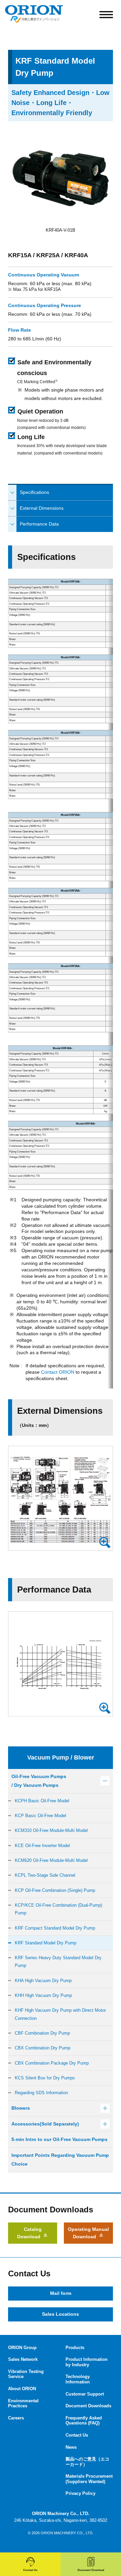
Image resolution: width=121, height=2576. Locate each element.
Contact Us (77, 2435)
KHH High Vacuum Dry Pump (43, 1995)
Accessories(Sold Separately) (45, 2124)
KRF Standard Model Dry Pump (46, 1943)
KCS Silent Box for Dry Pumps (45, 2078)
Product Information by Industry (87, 2362)
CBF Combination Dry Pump (42, 2033)
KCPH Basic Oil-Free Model (42, 1801)
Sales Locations (61, 2314)
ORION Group (22, 2348)
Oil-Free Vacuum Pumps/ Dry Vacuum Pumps (39, 1781)
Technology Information (78, 2379)
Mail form (61, 2293)
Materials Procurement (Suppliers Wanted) (89, 2479)
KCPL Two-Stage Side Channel (45, 1875)
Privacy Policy (80, 2493)
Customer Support (85, 2394)
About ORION (22, 2389)
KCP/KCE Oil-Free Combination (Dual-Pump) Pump (58, 1909)
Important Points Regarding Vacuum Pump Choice (60, 2160)
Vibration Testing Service (26, 2374)
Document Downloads (88, 2406)
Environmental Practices (23, 2403)
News (71, 2447)
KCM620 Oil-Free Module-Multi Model (51, 1860)
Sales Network (23, 2359)
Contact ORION (58, 1372)
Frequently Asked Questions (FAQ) (84, 2421)
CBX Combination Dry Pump (43, 2048)
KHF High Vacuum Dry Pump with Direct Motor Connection (60, 2014)
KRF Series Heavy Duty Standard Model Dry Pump (58, 1962)
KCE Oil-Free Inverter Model (42, 1846)
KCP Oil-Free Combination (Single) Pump (55, 1890)
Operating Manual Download (88, 2233)
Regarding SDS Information (41, 2093)
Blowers (21, 2108)
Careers (16, 2418)
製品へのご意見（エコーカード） (87, 2462)
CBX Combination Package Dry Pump (52, 2063)
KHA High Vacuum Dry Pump (43, 1981)
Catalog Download (29, 2233)
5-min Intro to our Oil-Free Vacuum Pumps (59, 2139)
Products (75, 2348)
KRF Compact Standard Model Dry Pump (55, 1928)
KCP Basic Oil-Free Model (41, 1816)
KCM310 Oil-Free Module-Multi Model (51, 1830)
